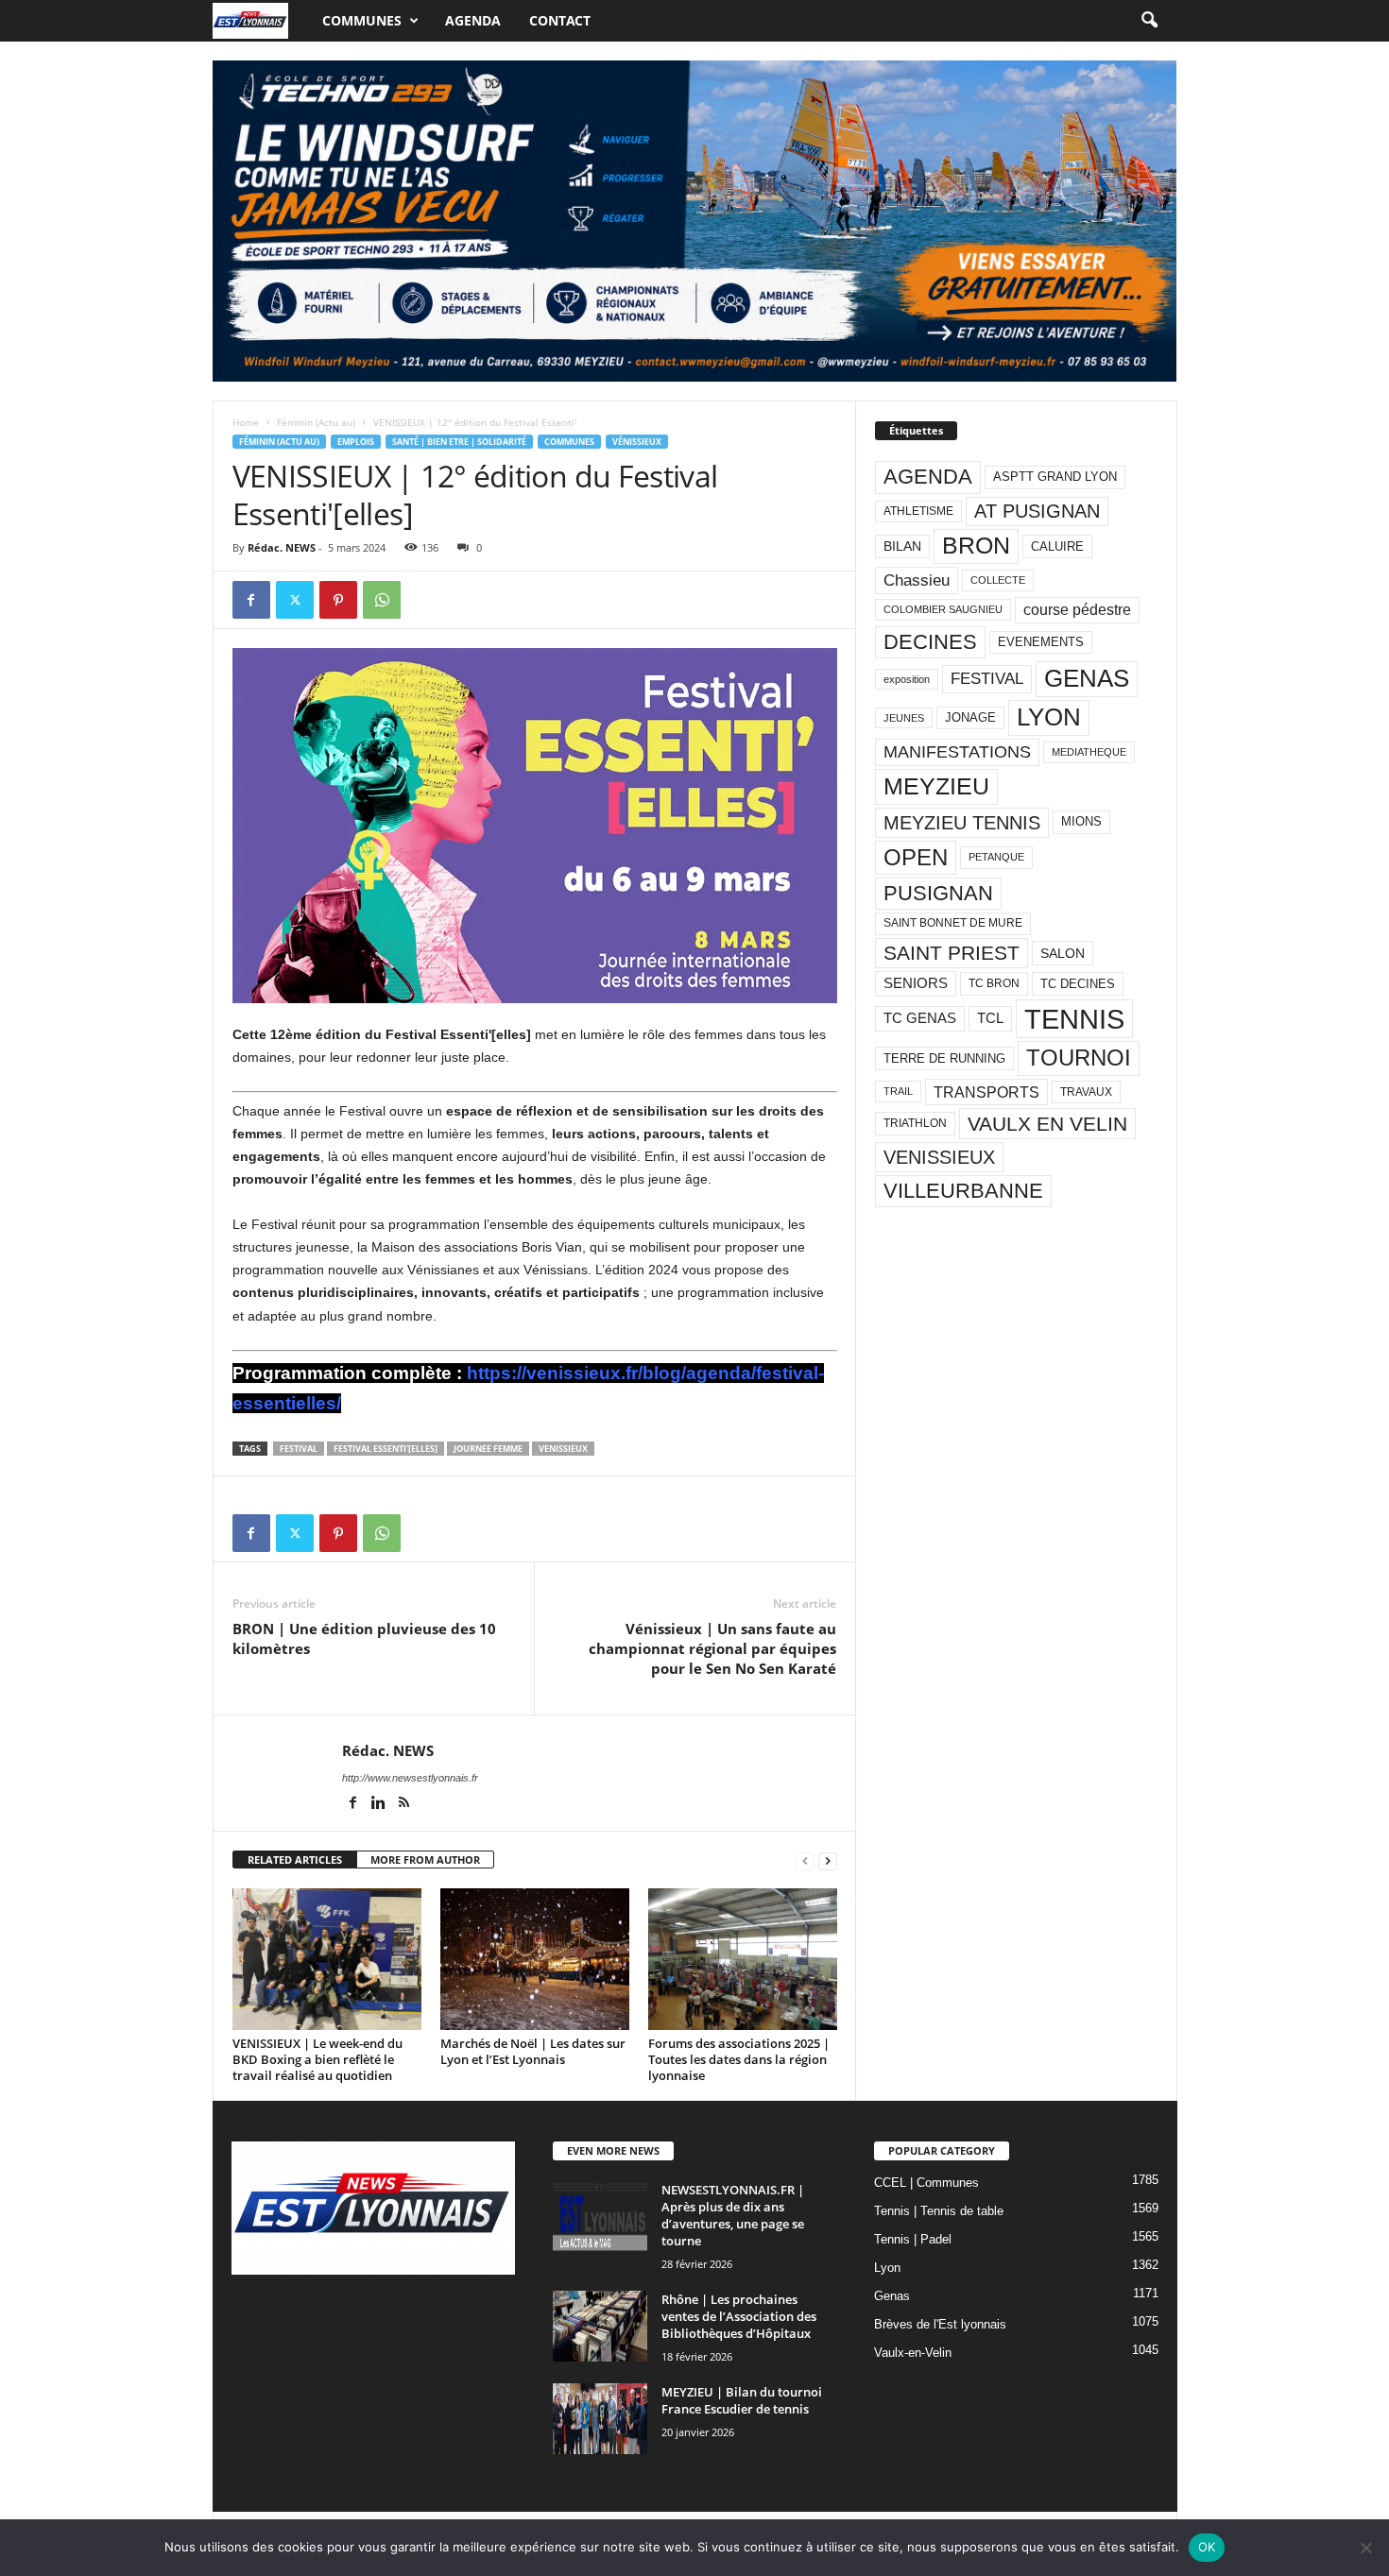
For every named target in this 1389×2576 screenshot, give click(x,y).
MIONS (1081, 821)
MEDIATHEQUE (1089, 752)
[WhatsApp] (382, 600)
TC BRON (994, 983)
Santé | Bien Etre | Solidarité (459, 442)
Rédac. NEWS (282, 547)
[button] (1149, 21)
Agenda (473, 20)
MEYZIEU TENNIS (962, 823)
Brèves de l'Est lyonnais (940, 2324)
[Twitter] (295, 600)
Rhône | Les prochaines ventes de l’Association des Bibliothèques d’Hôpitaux (739, 2316)
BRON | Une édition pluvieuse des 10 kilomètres (364, 1638)
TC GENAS (920, 1018)
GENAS (1087, 678)
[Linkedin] (380, 1804)
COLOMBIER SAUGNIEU (943, 609)
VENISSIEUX (563, 1449)
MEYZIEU (936, 786)
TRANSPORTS (986, 1092)
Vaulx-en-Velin (913, 2353)
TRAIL (898, 1091)
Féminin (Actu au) (316, 422)
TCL (990, 1018)
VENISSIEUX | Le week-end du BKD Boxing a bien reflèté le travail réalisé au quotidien (317, 2059)
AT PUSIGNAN (1037, 511)
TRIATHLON (915, 1123)
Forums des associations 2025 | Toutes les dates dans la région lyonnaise (739, 2059)
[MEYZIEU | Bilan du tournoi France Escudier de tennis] (600, 2419)
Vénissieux (637, 442)
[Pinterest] (338, 600)
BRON (976, 546)
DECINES (930, 642)
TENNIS (1074, 1019)
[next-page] (828, 1860)
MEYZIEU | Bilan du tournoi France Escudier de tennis (742, 2400)
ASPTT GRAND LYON (1055, 477)
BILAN (902, 546)
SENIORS (916, 983)
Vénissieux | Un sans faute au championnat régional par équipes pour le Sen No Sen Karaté (712, 1648)
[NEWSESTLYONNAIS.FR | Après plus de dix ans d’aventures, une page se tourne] (600, 2217)
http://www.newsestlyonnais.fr (410, 1778)
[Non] (1365, 2548)
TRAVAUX (1086, 1092)
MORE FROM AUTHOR (425, 1859)
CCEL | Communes (926, 2183)
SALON (1063, 953)
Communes (362, 20)
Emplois (356, 442)
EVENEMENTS (1041, 642)
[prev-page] (805, 1860)
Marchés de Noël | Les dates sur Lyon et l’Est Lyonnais (533, 2051)
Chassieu (917, 580)
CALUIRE (1057, 546)
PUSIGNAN (938, 893)
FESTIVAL (299, 1449)
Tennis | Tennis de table (939, 2211)
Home (246, 422)
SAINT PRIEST (952, 953)
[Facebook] (251, 600)
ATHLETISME (918, 511)
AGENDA (928, 477)
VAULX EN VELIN (1047, 1124)
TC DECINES (1078, 984)
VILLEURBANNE (963, 1191)
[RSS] (404, 1804)
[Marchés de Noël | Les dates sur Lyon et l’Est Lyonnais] (535, 1959)
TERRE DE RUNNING (944, 1058)
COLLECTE (998, 580)
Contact (560, 20)
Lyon (887, 2268)
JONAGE (970, 717)
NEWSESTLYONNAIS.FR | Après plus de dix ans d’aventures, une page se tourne (733, 2215)
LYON (1049, 717)
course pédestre (1077, 610)
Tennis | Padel (913, 2239)
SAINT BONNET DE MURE (953, 923)
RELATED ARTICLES (295, 1859)
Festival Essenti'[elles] (386, 1449)
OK (1207, 2547)
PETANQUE (996, 857)
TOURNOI (1079, 1058)
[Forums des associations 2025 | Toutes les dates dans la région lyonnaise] (743, 1959)
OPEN (916, 857)
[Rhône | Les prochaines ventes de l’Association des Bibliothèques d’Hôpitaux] (600, 2326)
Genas (892, 2296)
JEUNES (904, 718)
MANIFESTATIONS (957, 752)
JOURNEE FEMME (488, 1449)
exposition (907, 679)
